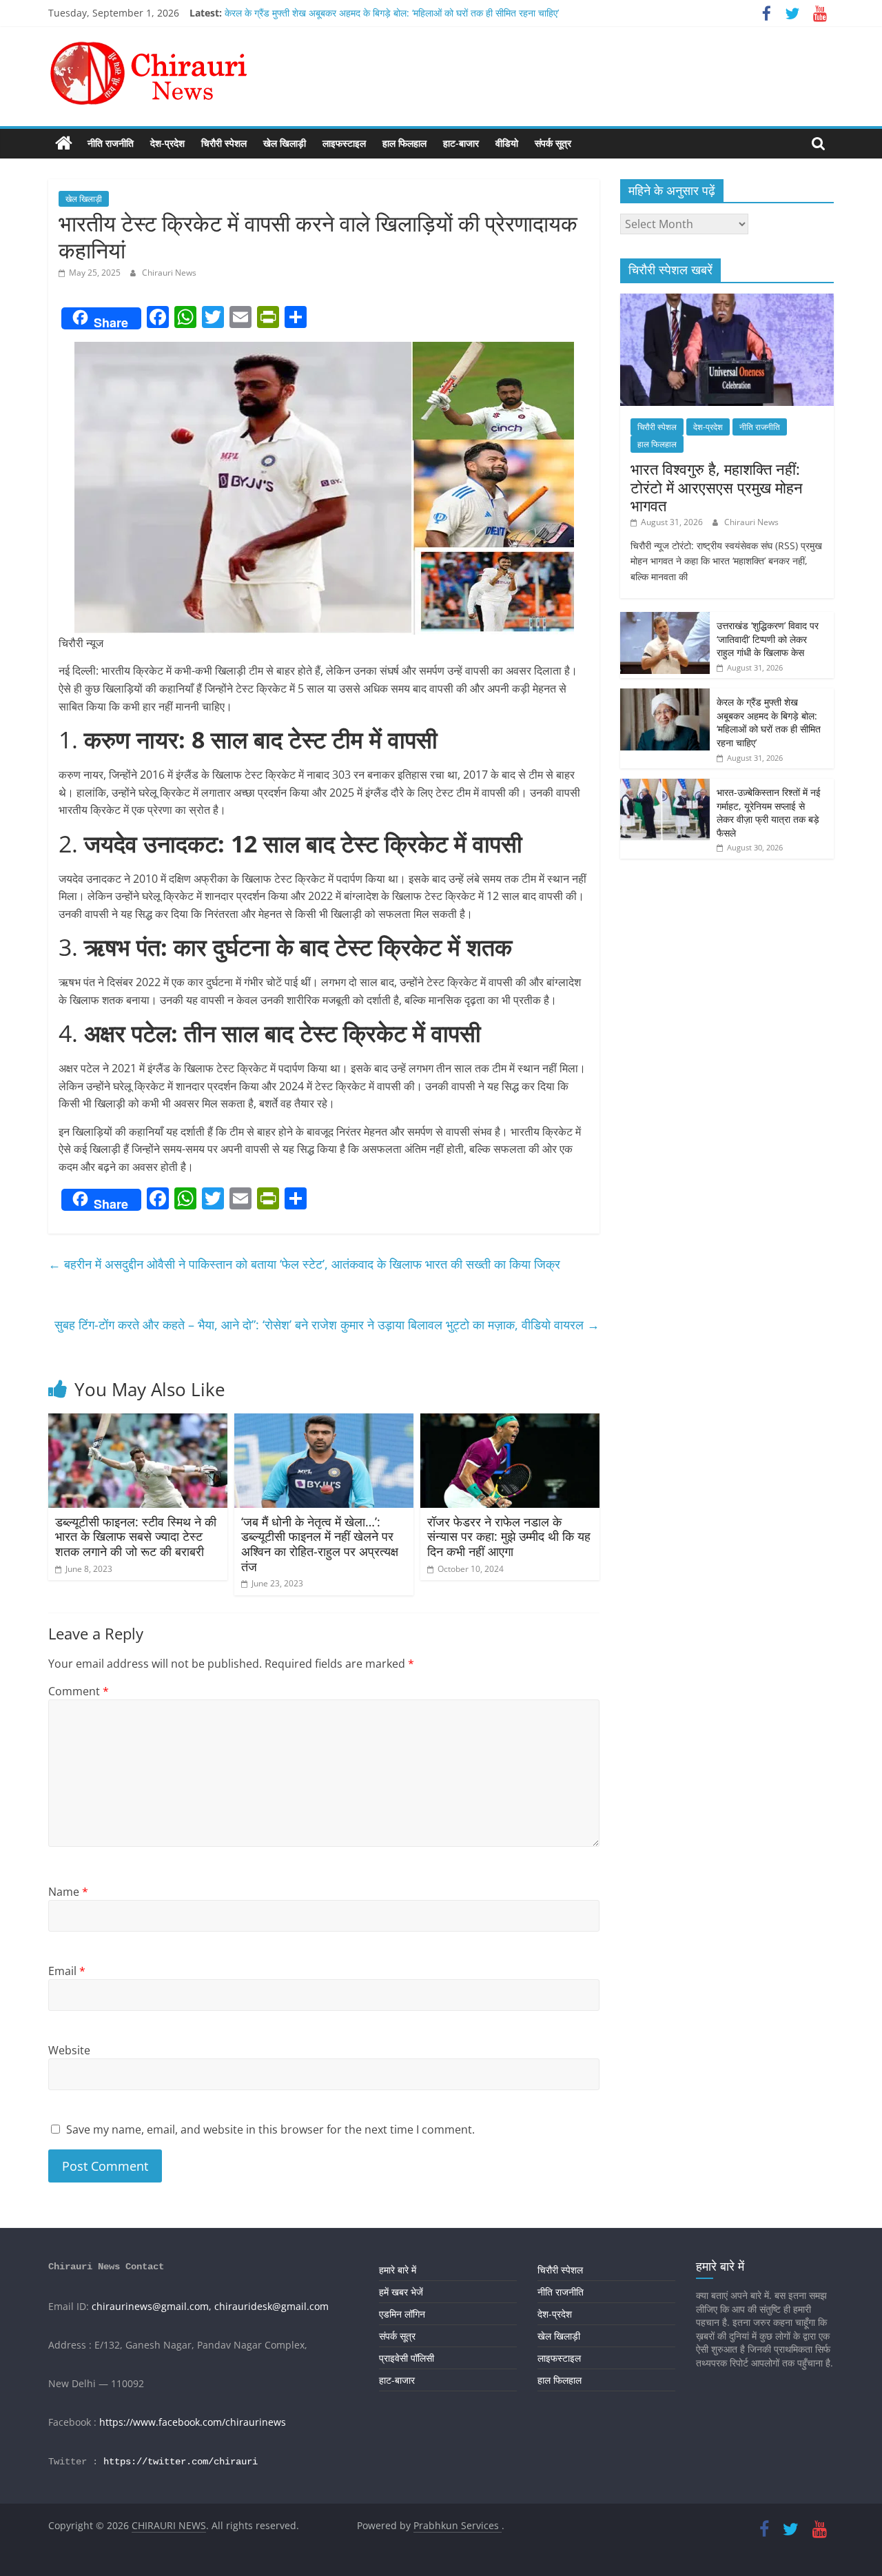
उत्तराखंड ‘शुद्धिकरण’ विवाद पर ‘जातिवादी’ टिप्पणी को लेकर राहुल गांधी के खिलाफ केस (768, 639)
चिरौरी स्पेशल (224, 143)
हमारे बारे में (398, 2270)
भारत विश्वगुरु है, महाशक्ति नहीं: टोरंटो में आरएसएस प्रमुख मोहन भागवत (717, 487)
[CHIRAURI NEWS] (64, 143)
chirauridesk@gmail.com (271, 2306)
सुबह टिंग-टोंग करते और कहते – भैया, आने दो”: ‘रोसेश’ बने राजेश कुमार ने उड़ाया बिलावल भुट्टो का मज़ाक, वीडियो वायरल (327, 1325)
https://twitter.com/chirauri (181, 2462)
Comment (79, 1691)
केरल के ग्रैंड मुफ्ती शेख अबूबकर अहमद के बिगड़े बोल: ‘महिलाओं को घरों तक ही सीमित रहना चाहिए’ (392, 13)
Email (67, 1971)
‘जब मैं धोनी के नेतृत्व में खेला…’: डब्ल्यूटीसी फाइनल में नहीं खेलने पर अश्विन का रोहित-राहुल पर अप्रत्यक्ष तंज (320, 1544)
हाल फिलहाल (404, 143)
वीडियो (507, 143)
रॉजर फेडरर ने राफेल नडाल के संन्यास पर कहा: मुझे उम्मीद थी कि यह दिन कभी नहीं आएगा (509, 1536)
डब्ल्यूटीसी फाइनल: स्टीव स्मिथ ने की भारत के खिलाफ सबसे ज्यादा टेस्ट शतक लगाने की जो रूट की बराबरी (136, 1536)
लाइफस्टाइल (344, 143)
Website (69, 2050)
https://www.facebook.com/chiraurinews (193, 2422)
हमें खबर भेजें (401, 2292)
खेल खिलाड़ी (285, 143)
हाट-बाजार (461, 143)
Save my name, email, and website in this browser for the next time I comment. (270, 2129)
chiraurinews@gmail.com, (152, 2306)
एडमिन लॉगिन (402, 2314)
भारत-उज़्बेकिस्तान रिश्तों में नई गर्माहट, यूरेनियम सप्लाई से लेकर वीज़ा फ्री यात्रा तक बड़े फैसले (769, 812)
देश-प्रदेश (167, 143)
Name (68, 1892)
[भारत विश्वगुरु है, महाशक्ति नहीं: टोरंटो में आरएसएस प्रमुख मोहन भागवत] (727, 301)
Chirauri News (169, 273)
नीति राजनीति (111, 143)
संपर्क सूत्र (553, 143)
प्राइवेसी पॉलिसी (407, 2358)
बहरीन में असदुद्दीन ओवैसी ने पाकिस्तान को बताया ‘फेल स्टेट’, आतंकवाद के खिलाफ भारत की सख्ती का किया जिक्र (304, 1264)
